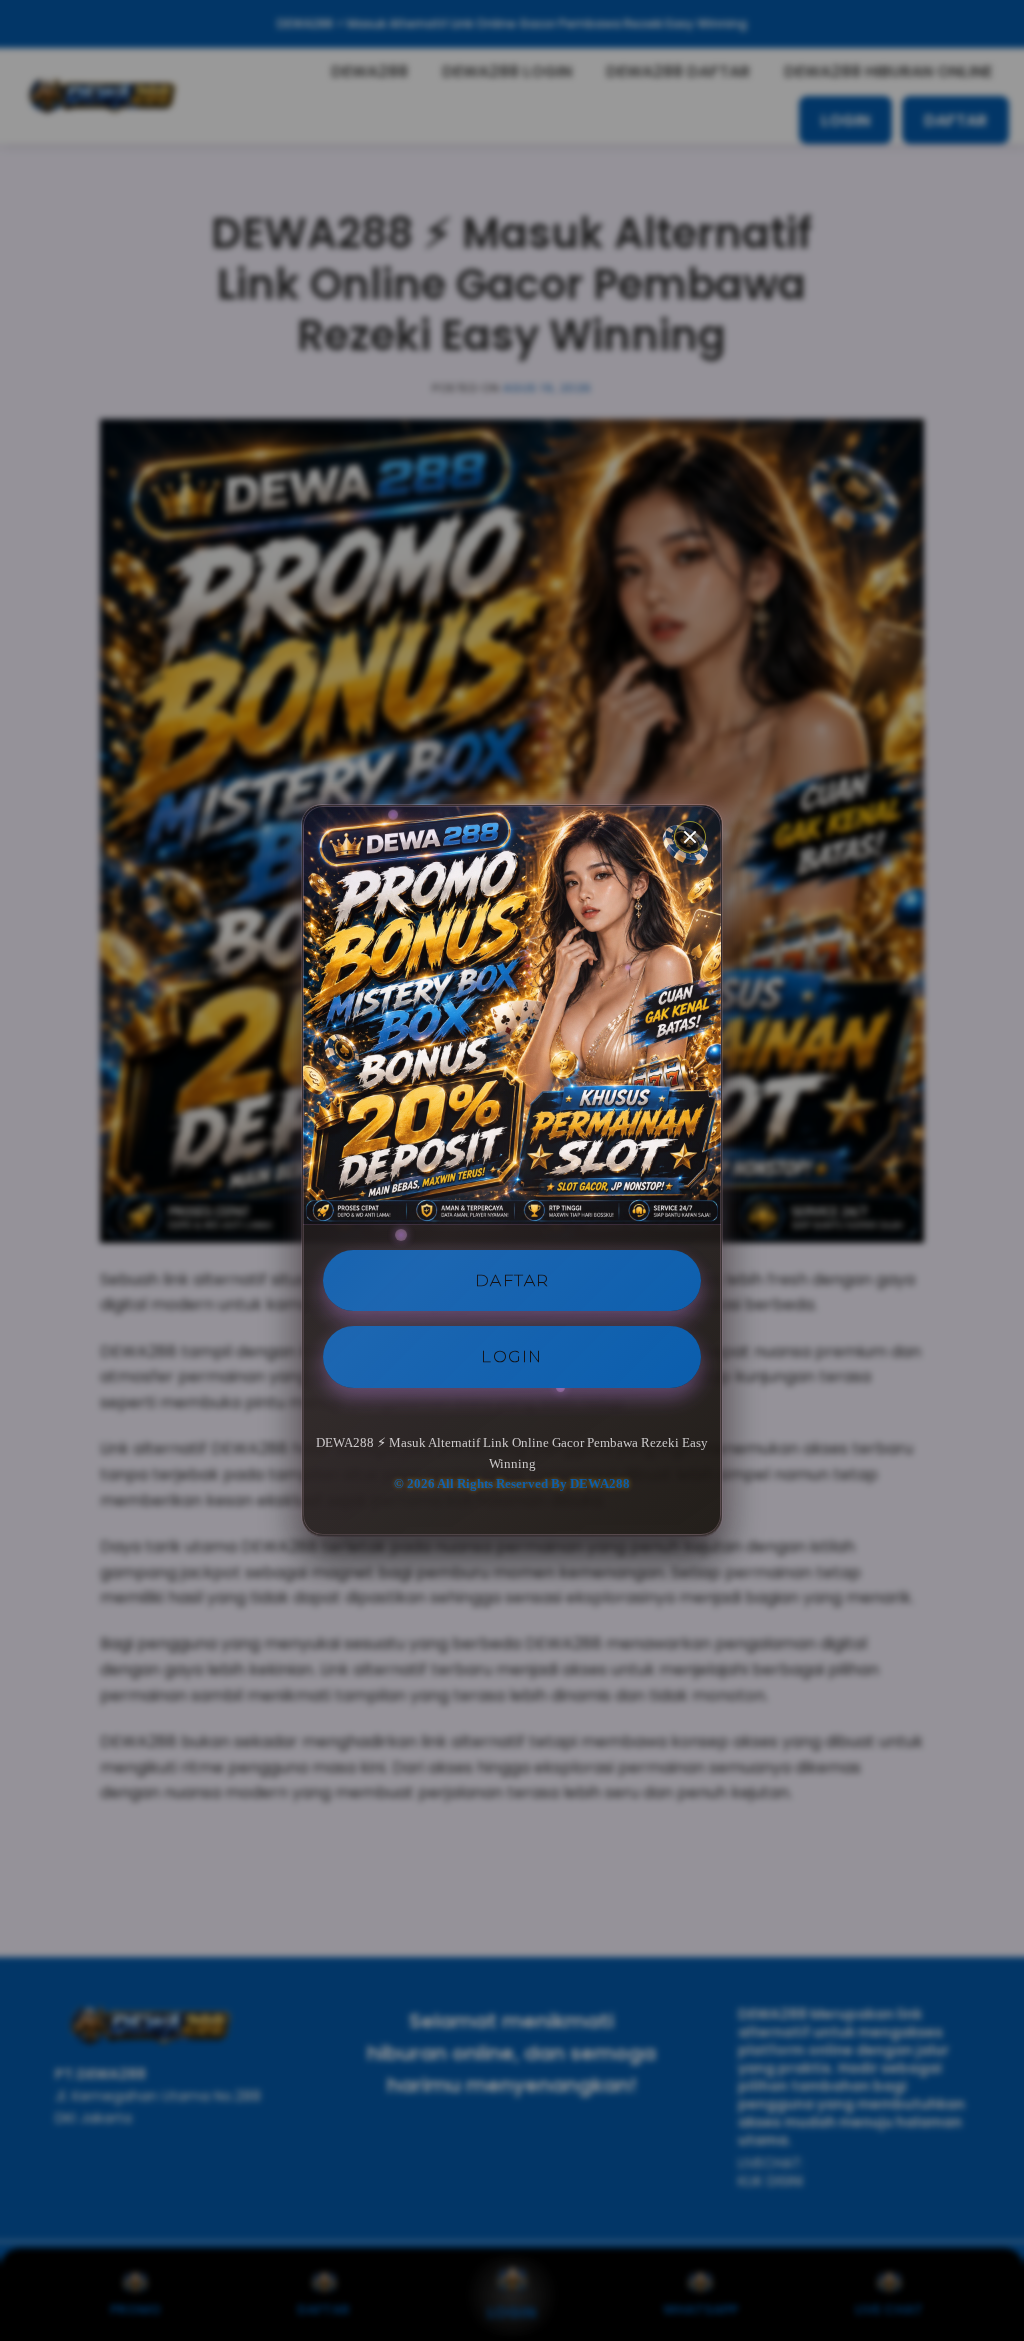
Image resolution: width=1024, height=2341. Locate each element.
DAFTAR (512, 1280)
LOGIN (512, 1356)
